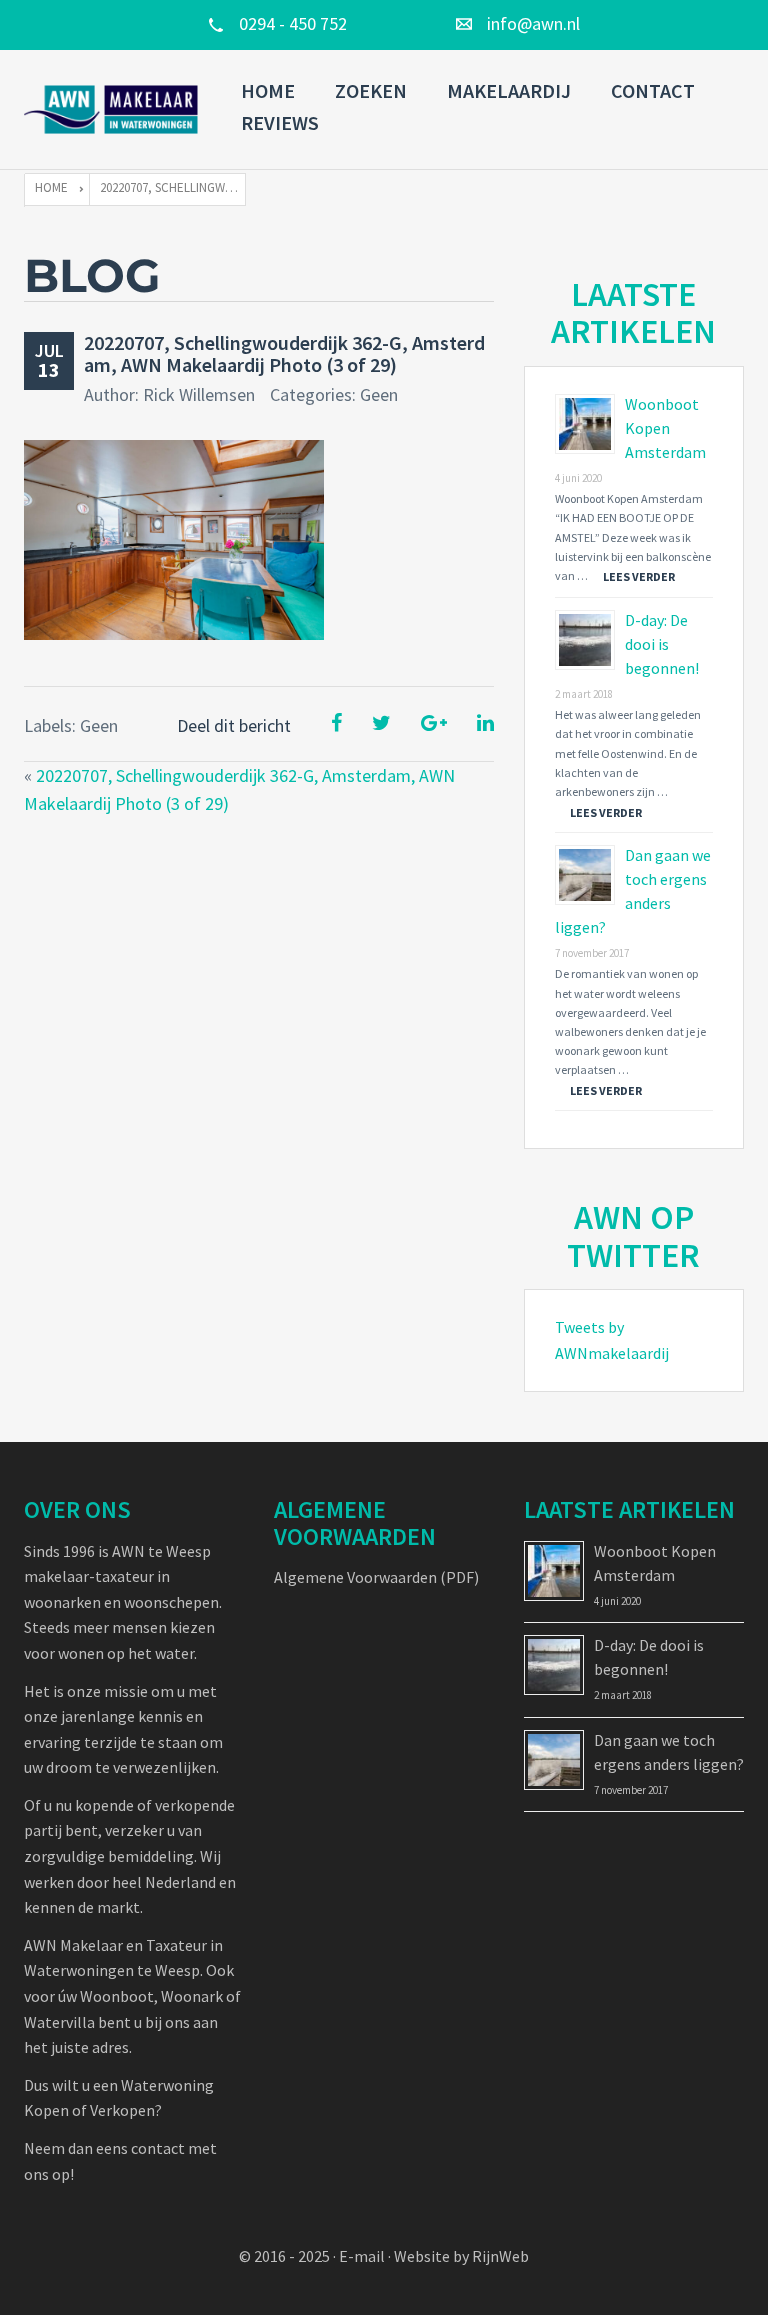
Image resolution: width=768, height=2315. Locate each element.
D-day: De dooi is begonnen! (662, 644)
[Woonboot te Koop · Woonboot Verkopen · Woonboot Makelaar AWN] (112, 110)
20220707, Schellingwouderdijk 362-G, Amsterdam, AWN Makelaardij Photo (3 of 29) (284, 353)
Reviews (280, 122)
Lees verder (639, 576)
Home (268, 90)
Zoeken (371, 90)
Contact (653, 90)
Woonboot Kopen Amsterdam (665, 428)
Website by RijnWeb (461, 2256)
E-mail (362, 2256)
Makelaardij (509, 90)
